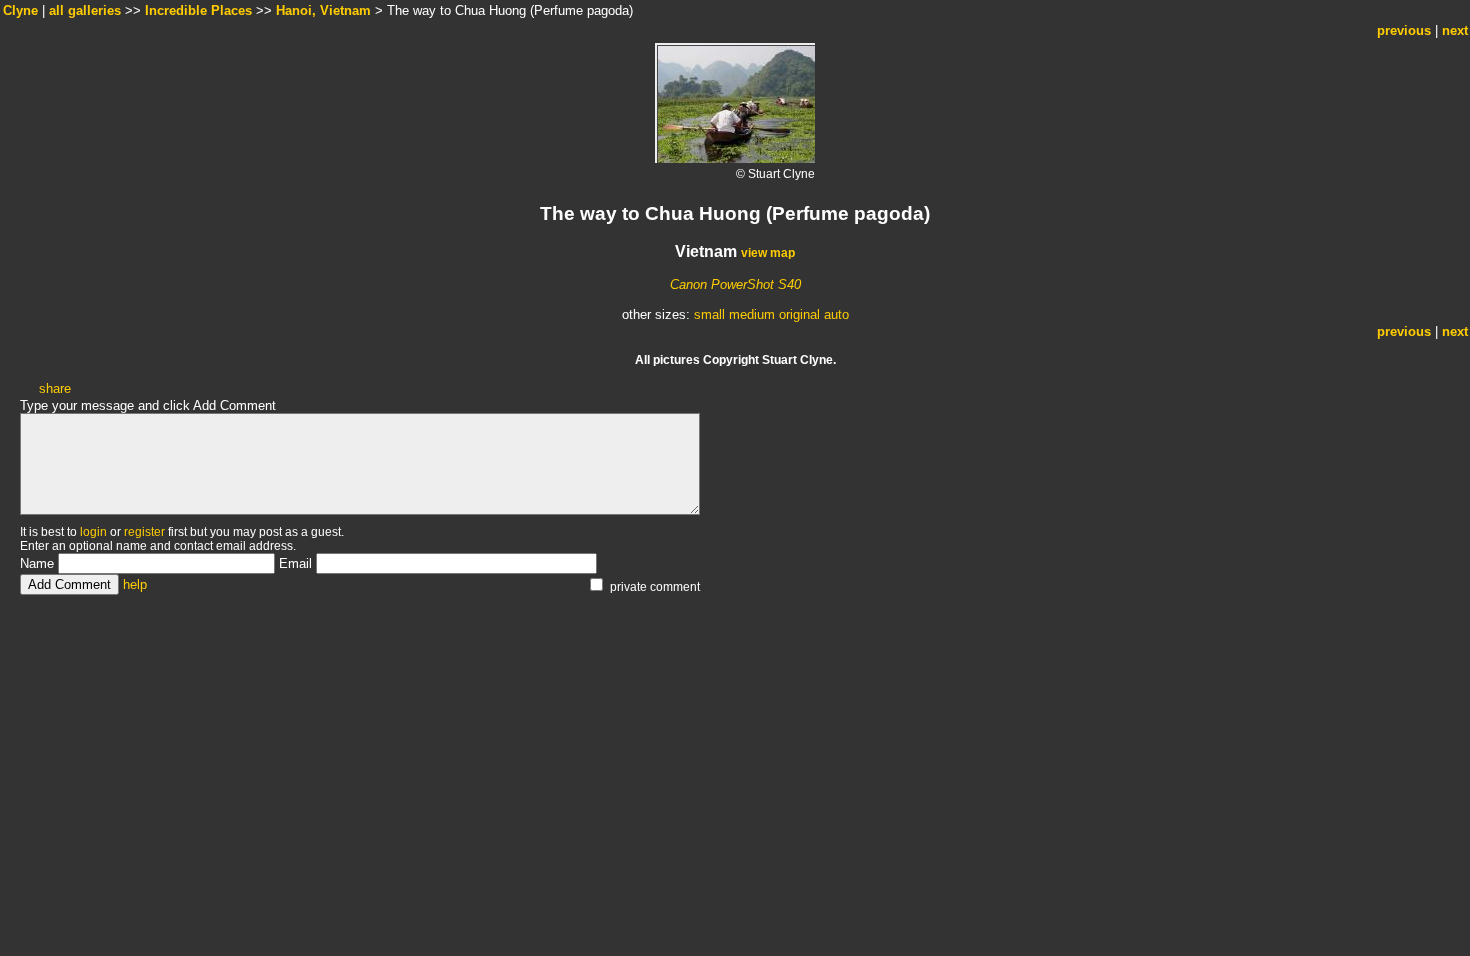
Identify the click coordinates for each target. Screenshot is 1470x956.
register (144, 532)
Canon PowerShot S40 (735, 284)
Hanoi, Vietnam (323, 10)
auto (836, 314)
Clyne (20, 10)
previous (1404, 30)
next (1455, 30)
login (93, 532)
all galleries (85, 10)
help (135, 584)
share (55, 388)
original (799, 314)
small (709, 314)
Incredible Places (198, 10)
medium (752, 314)
